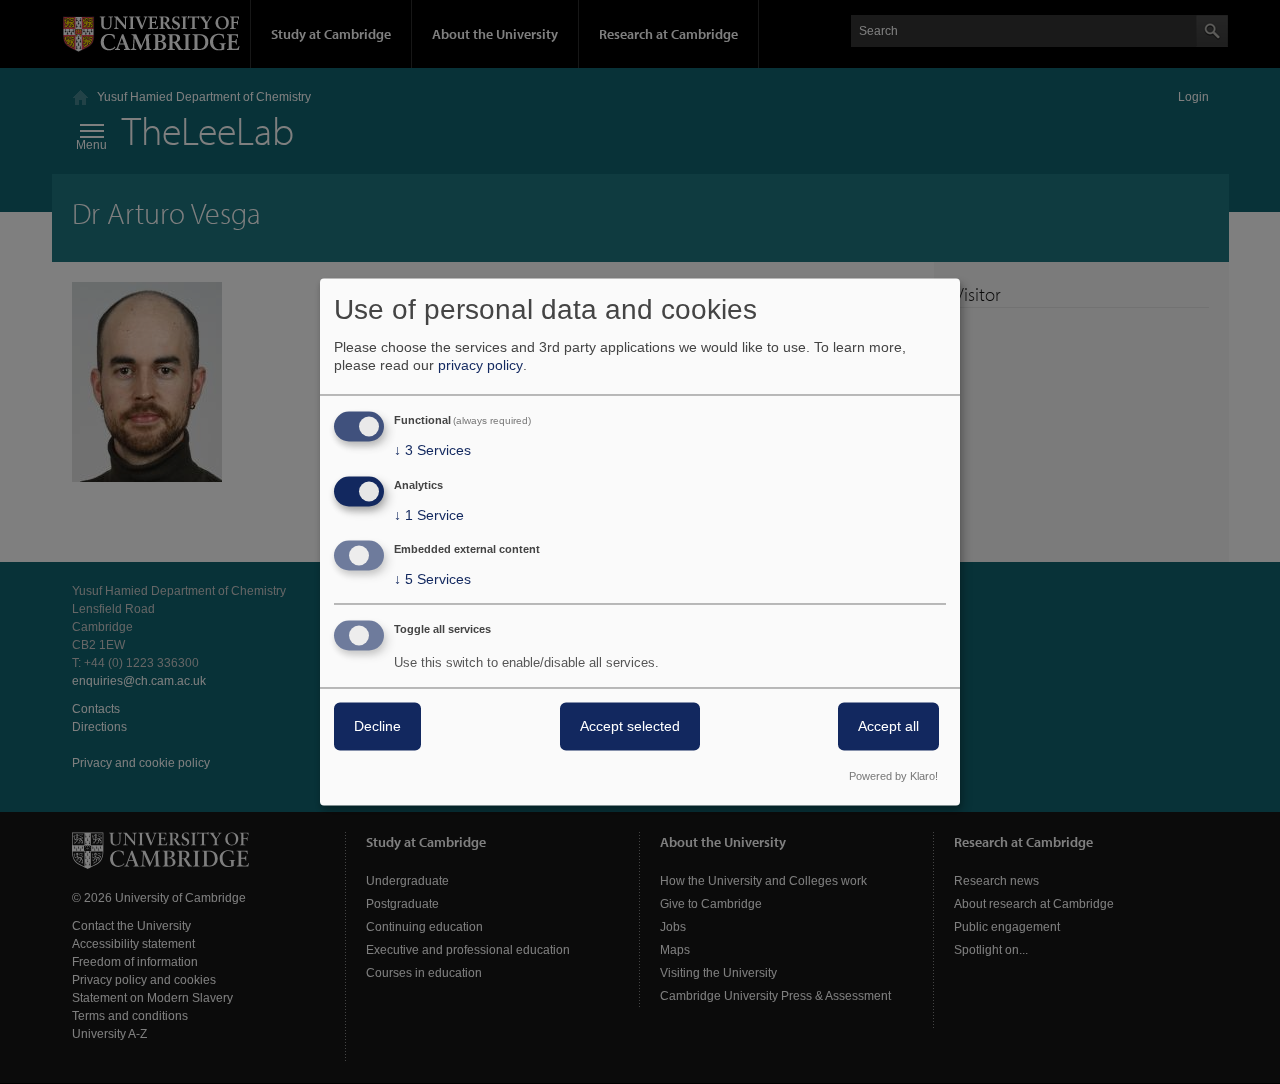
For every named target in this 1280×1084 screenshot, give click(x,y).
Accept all (888, 727)
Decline (377, 727)
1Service (429, 515)
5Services (432, 580)
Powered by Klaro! (893, 777)
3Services (432, 450)
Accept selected (630, 727)
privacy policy (480, 365)
